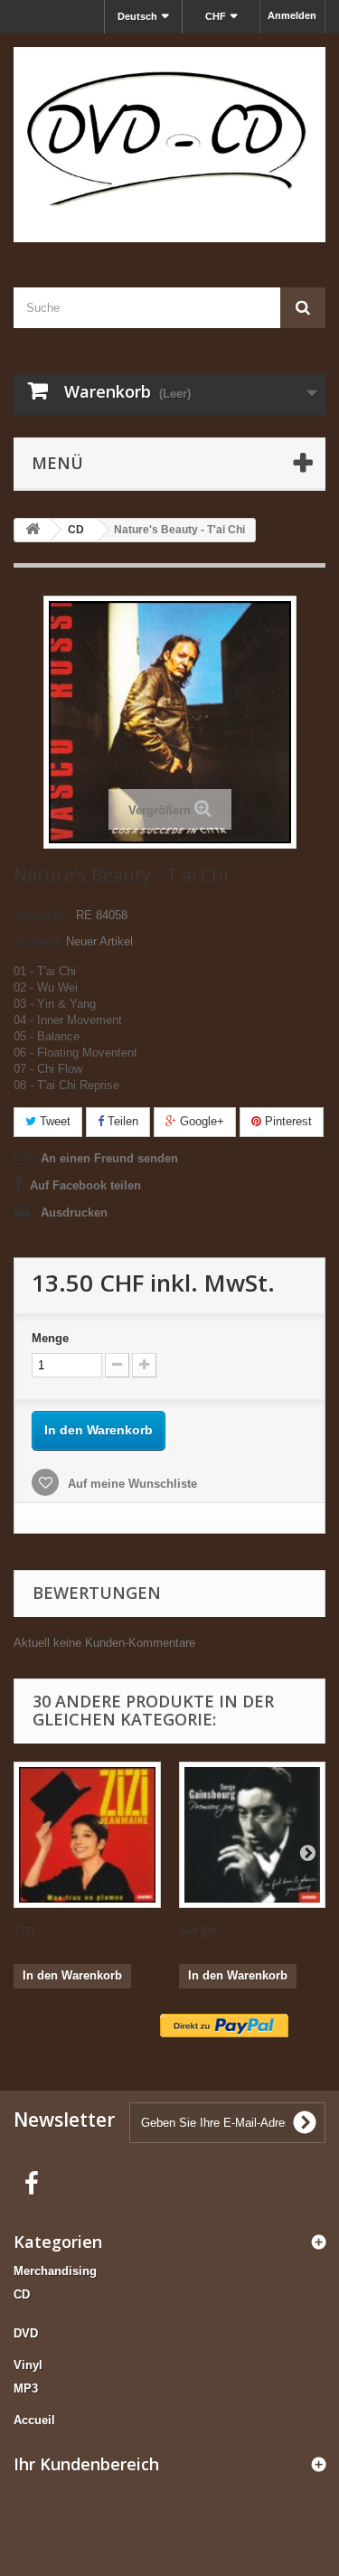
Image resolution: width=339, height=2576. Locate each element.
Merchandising (55, 2271)
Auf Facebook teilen (85, 1185)
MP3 (26, 2388)
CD (22, 2294)
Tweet (53, 1121)
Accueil (34, 2420)
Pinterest (287, 1121)
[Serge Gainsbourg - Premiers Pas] (253, 1835)
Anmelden (292, 15)
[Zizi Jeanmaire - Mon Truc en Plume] (87, 1835)
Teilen (121, 1121)
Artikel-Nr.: (43, 915)
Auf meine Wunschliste (131, 1484)
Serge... (202, 1929)
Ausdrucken (74, 1213)
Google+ (200, 1121)
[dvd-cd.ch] (169, 145)
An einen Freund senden (109, 1158)
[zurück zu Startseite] (33, 530)
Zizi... (28, 1929)
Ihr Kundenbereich (86, 2464)
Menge (50, 1338)
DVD (26, 2333)
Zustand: (38, 941)
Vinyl (28, 2365)
